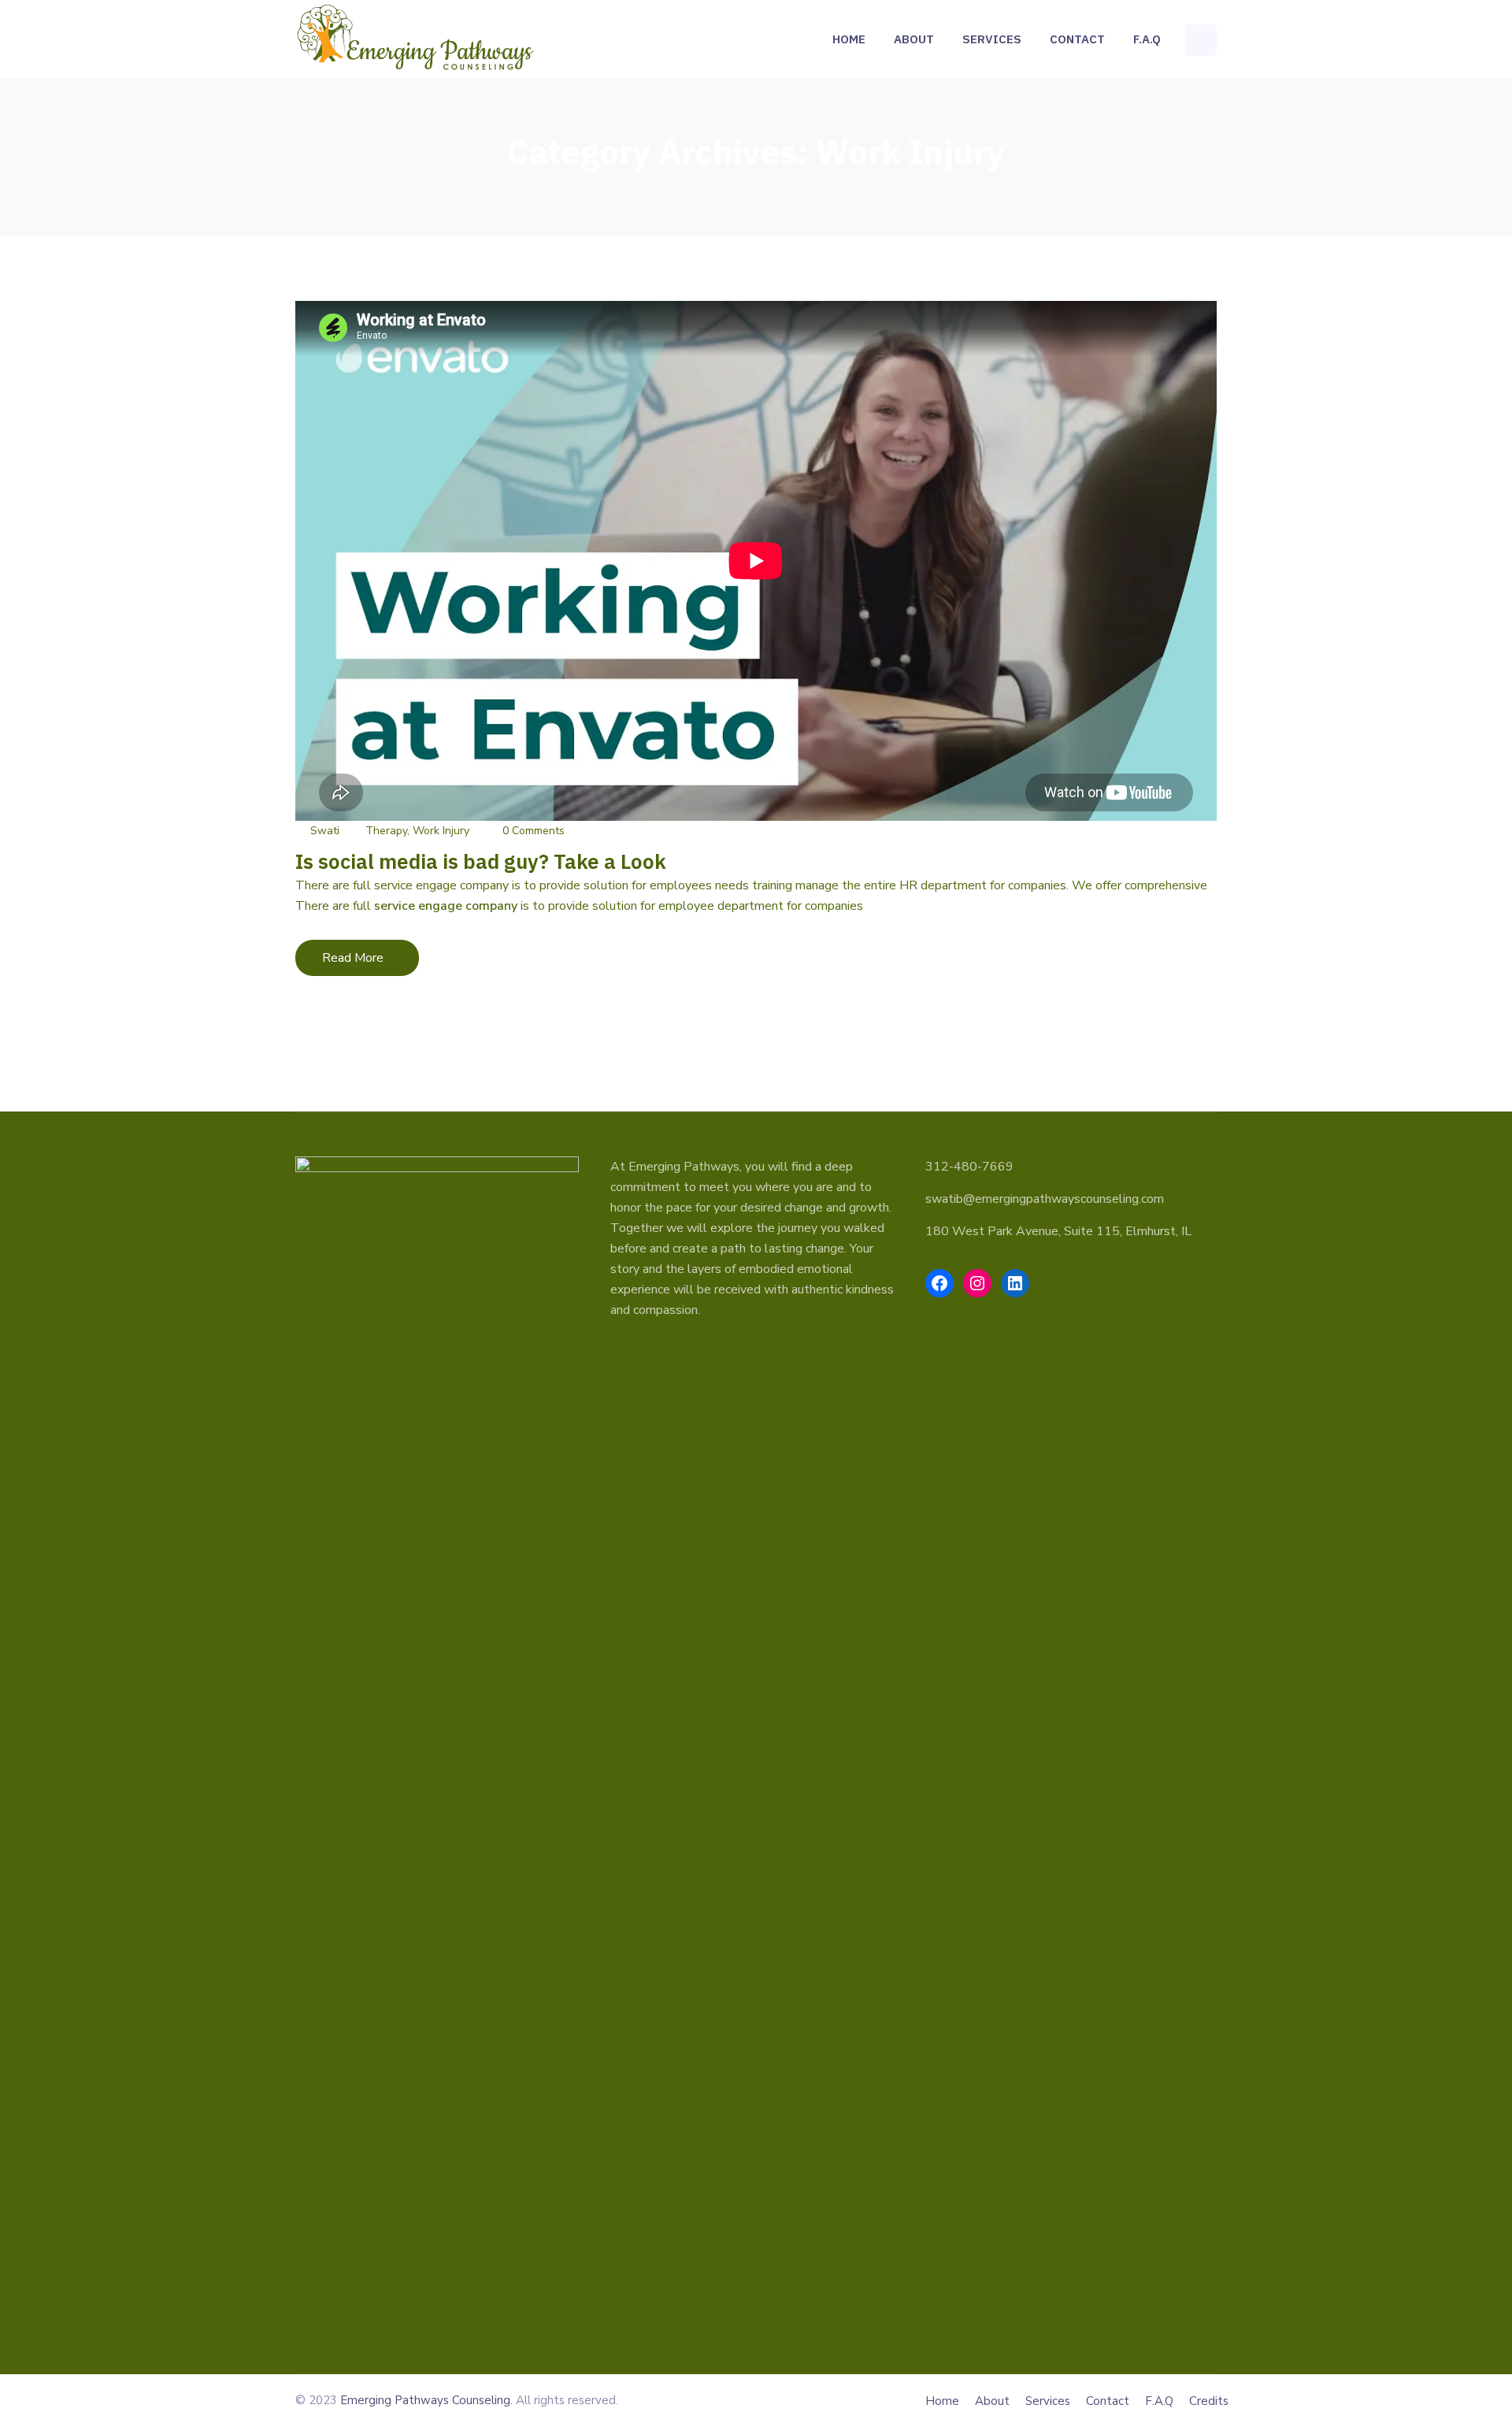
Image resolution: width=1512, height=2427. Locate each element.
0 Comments (534, 831)
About (914, 39)
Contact (1077, 39)
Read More (369, 962)
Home (849, 39)
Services (992, 39)
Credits (1209, 2401)
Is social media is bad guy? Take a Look (481, 861)
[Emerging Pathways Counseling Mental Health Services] (416, 39)
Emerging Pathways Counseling (425, 2400)
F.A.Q (1147, 39)
